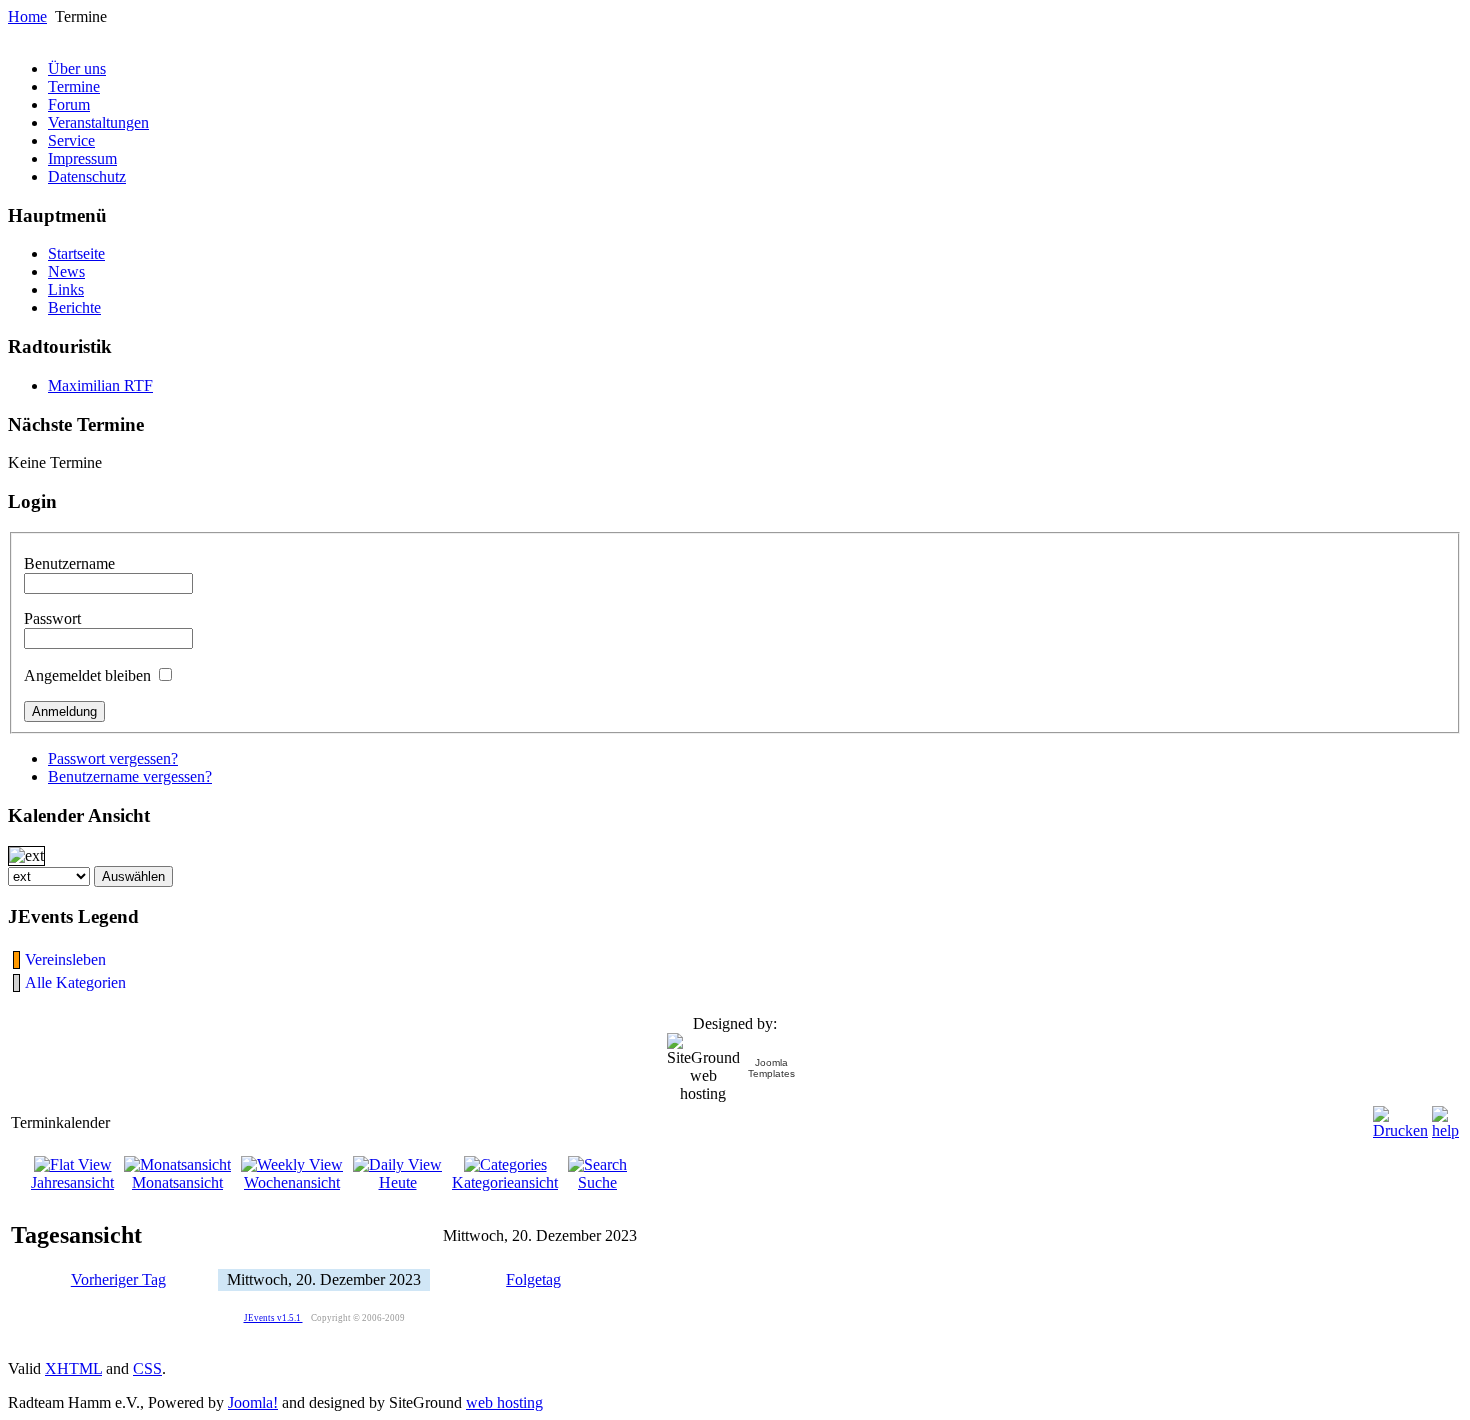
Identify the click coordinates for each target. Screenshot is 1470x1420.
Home (27, 16)
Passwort (52, 618)
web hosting (504, 1402)
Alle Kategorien (75, 982)
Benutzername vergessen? (130, 776)
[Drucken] (1400, 1117)
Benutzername (69, 563)
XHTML (73, 1368)
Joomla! (253, 1402)
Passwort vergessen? (113, 758)
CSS (147, 1368)
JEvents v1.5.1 (273, 1318)
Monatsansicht (177, 1182)
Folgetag (533, 1279)
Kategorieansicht (505, 1182)
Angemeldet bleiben (87, 675)
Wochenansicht (292, 1182)
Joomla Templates (771, 1068)
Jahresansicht (72, 1182)
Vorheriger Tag (118, 1279)
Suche (597, 1182)
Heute (398, 1182)
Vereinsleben (65, 959)
